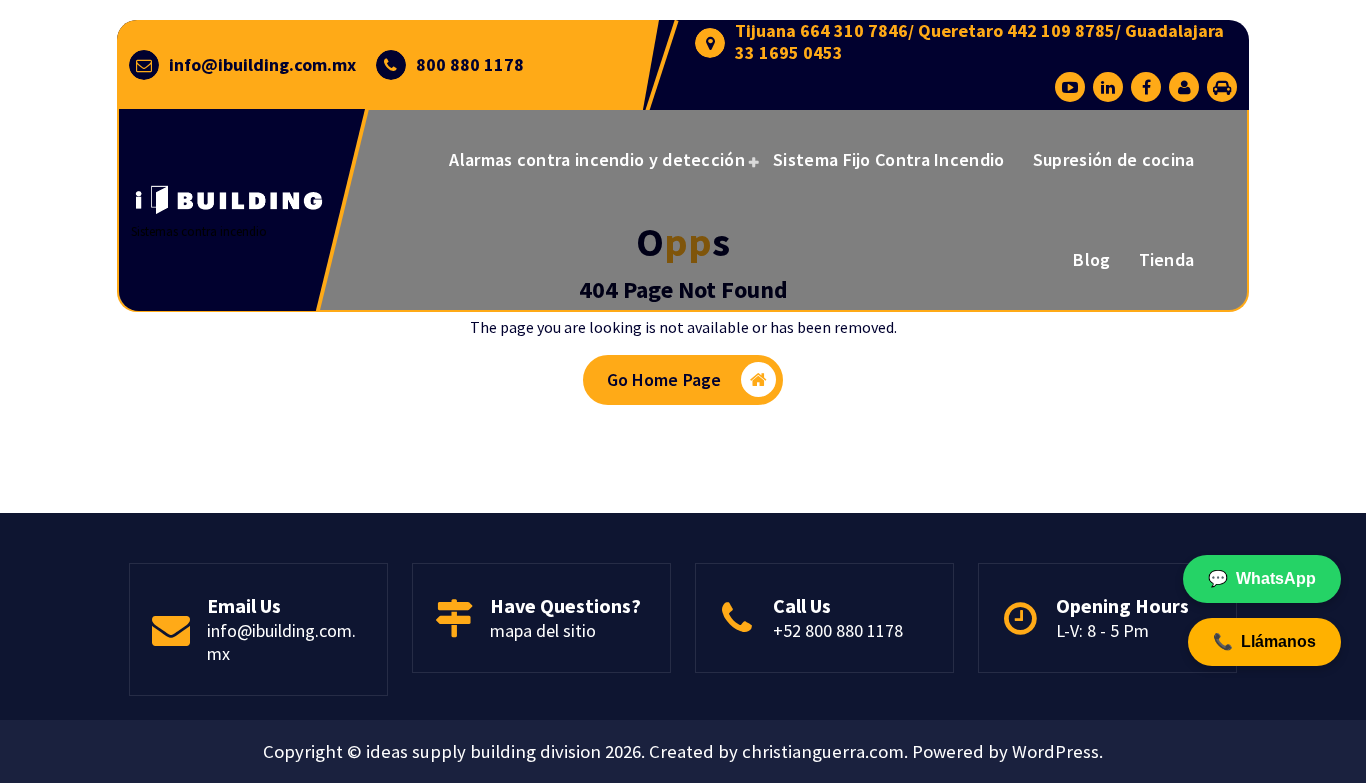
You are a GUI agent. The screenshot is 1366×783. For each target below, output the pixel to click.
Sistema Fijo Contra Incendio (888, 159)
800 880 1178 (470, 65)
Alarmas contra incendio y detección (597, 159)
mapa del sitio (543, 630)
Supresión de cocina (1114, 159)
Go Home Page (664, 379)
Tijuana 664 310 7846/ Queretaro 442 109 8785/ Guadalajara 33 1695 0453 (979, 41)
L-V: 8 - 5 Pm (1102, 630)
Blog (1091, 259)
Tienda (1167, 259)
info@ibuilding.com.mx (262, 65)
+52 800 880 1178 (838, 630)
